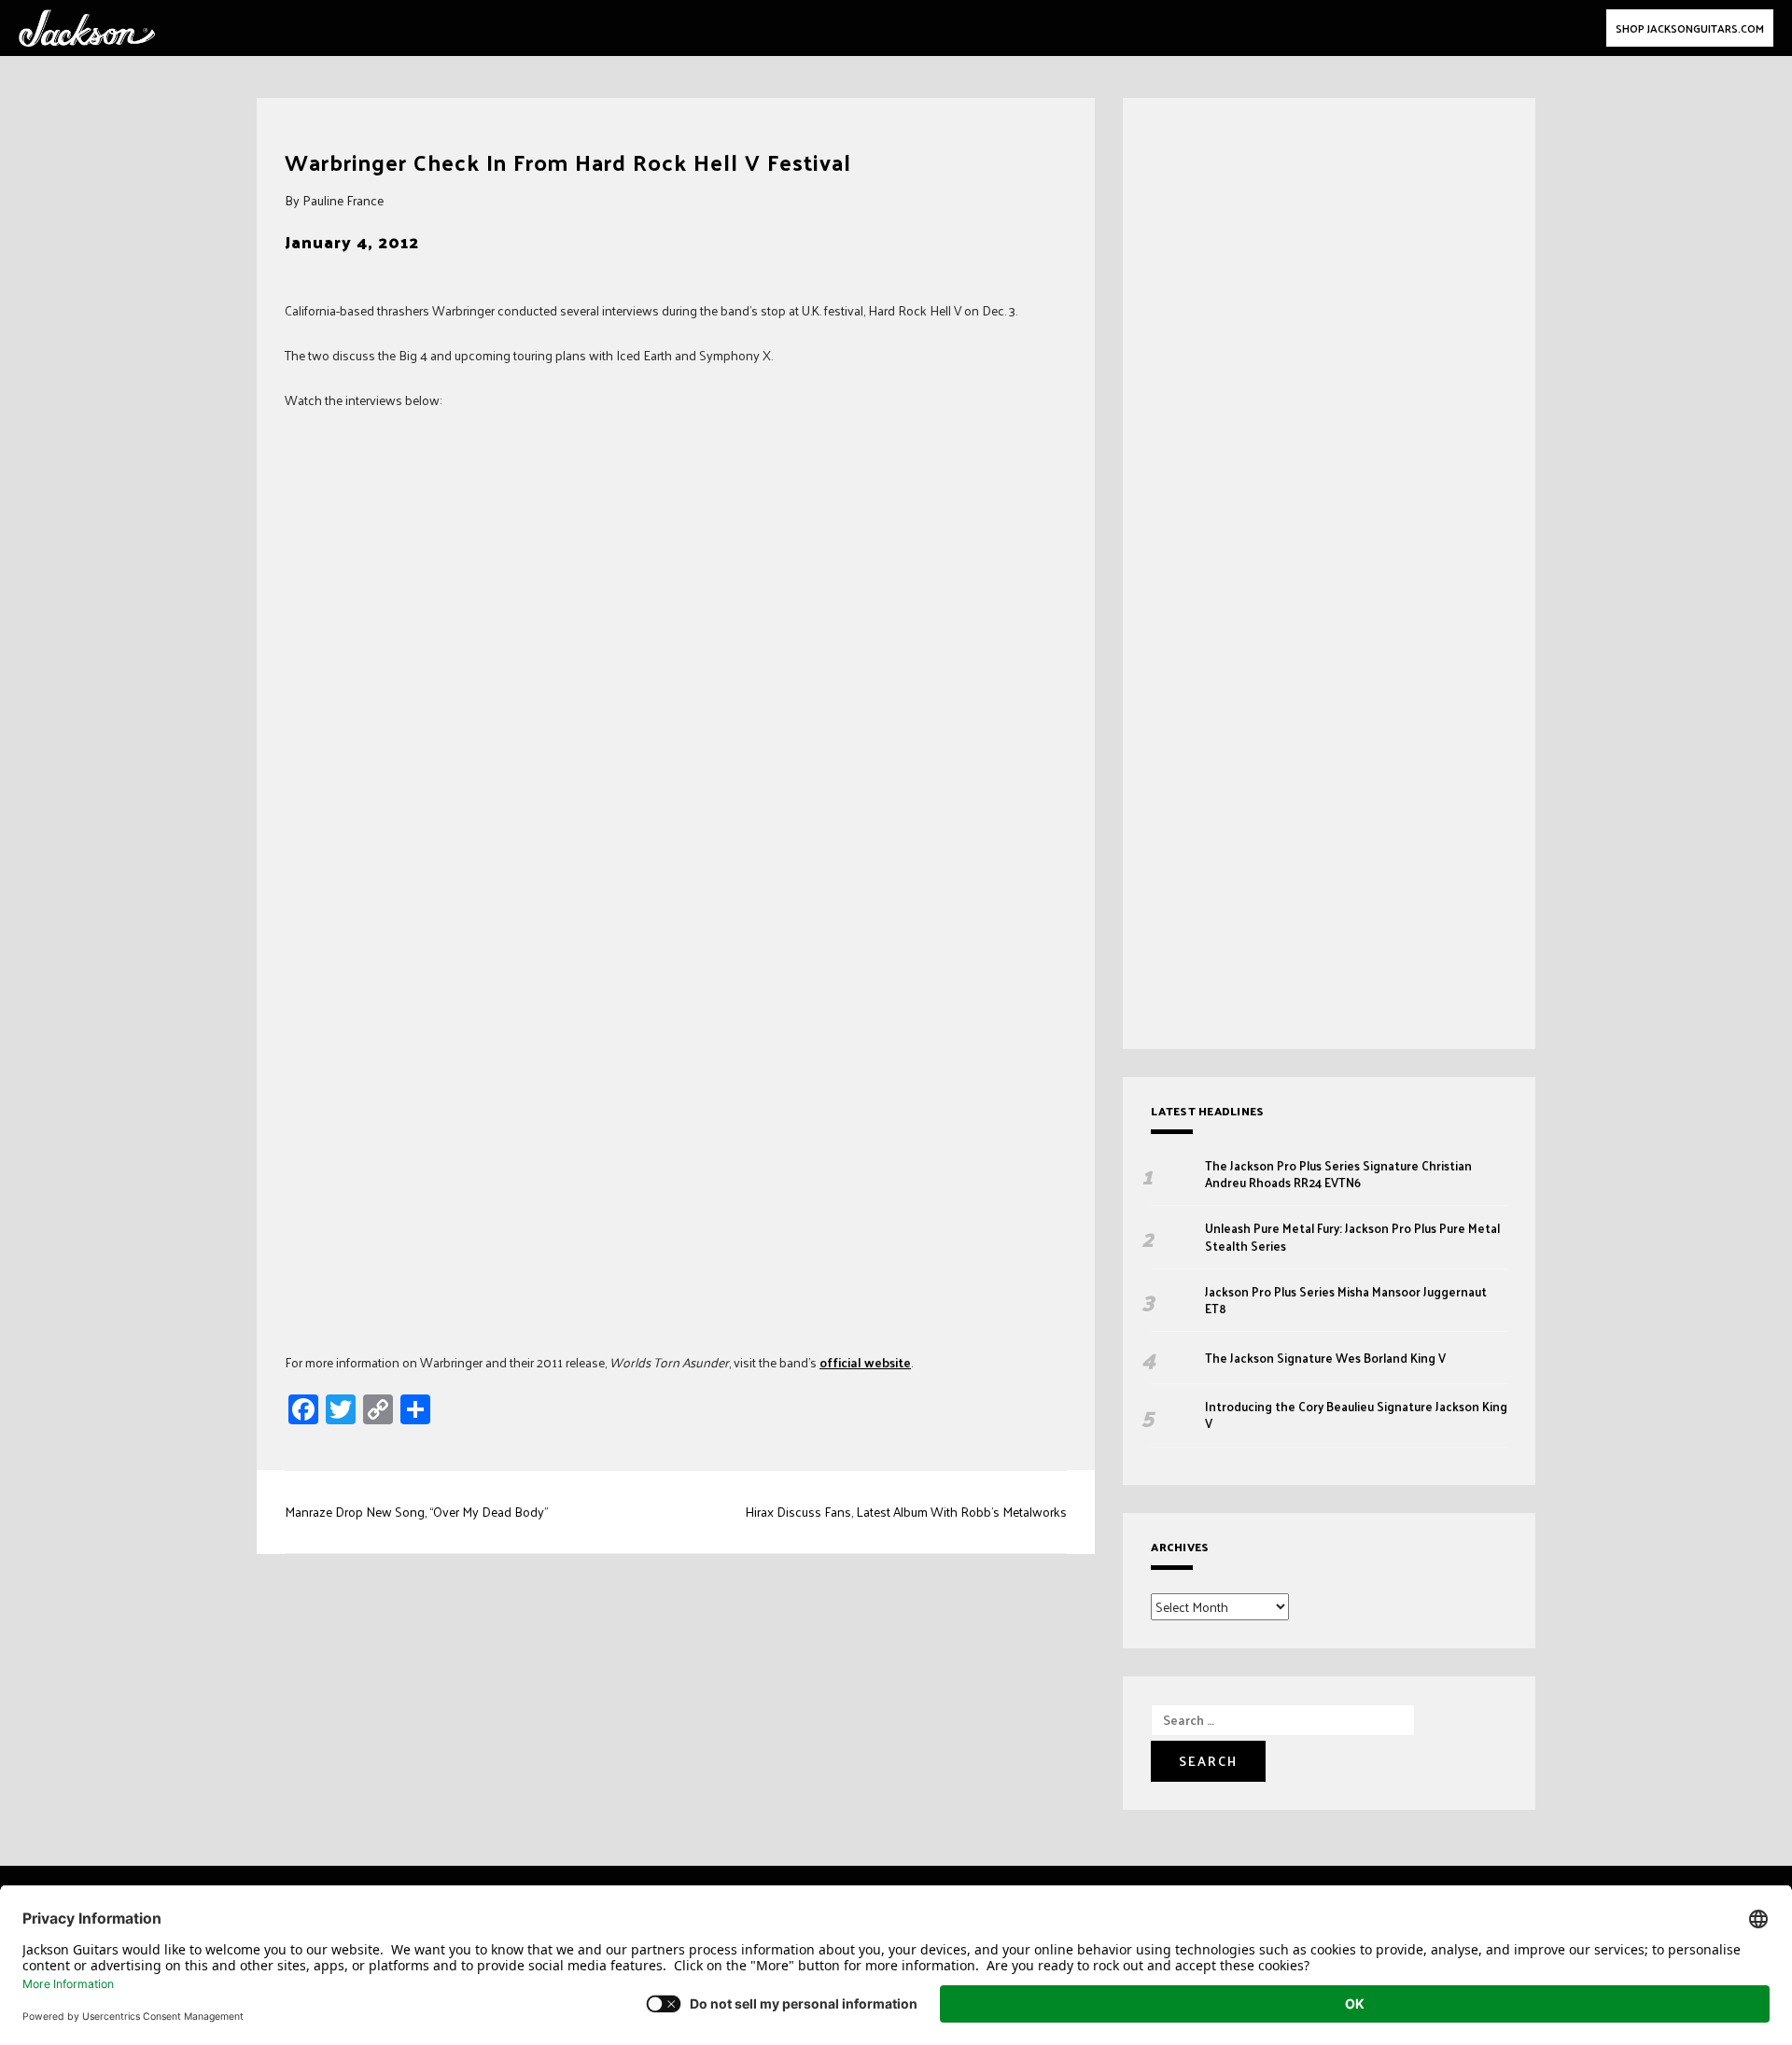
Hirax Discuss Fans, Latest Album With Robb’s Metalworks (906, 1512)
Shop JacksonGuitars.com (1690, 28)
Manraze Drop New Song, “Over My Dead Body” (416, 1512)
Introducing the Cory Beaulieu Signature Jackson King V (1356, 1415)
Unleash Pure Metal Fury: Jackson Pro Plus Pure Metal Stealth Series (1352, 1237)
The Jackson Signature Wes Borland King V (1325, 1358)
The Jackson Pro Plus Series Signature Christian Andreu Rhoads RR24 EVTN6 (1338, 1174)
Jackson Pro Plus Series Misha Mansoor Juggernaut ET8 (1346, 1300)
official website (865, 1362)
